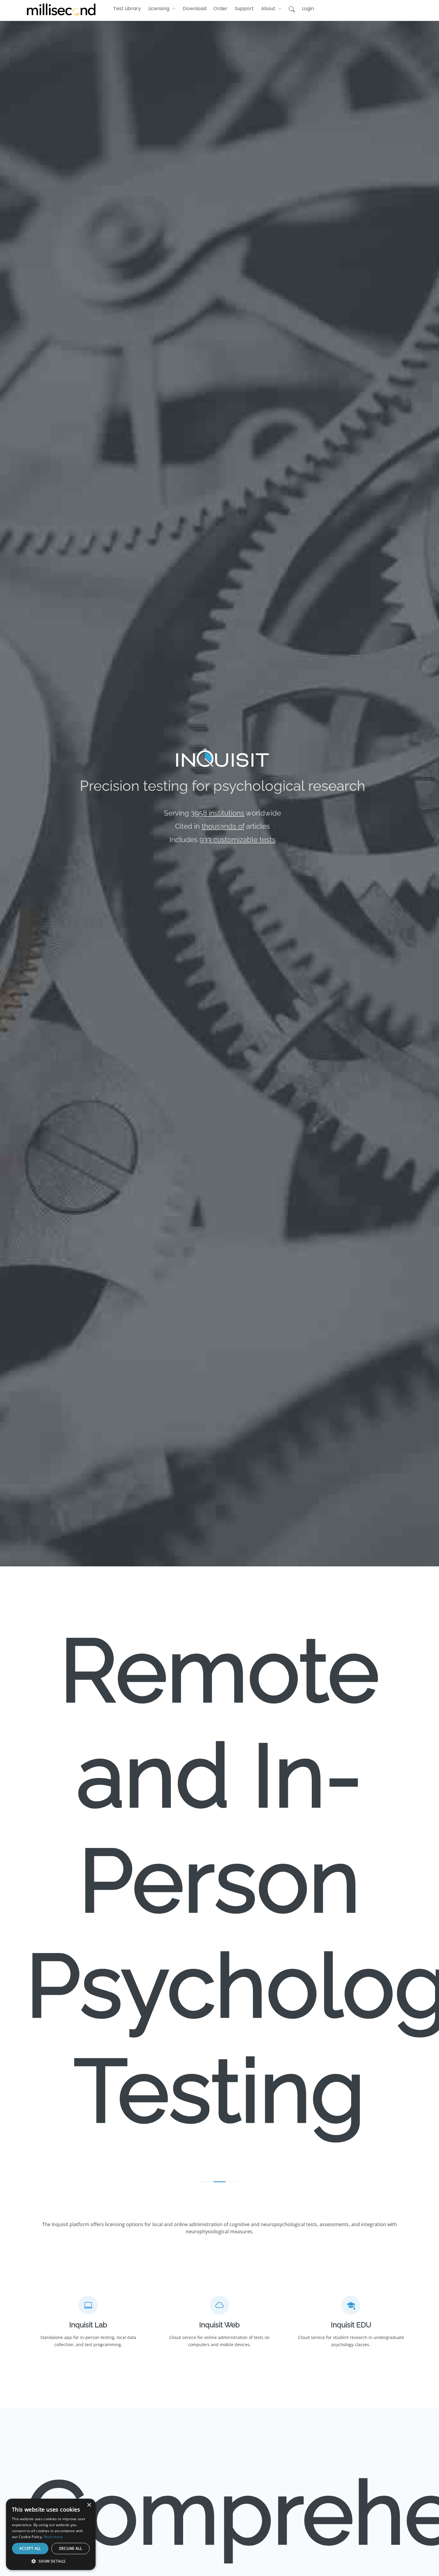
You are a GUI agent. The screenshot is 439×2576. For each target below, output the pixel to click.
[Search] (292, 10)
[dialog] (10, 2566)
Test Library (127, 9)
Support (244, 9)
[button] (162, 9)
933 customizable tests (238, 840)
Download (195, 9)
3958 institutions (218, 813)
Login (308, 9)
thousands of (223, 826)
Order (221, 9)
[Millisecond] (61, 9)
